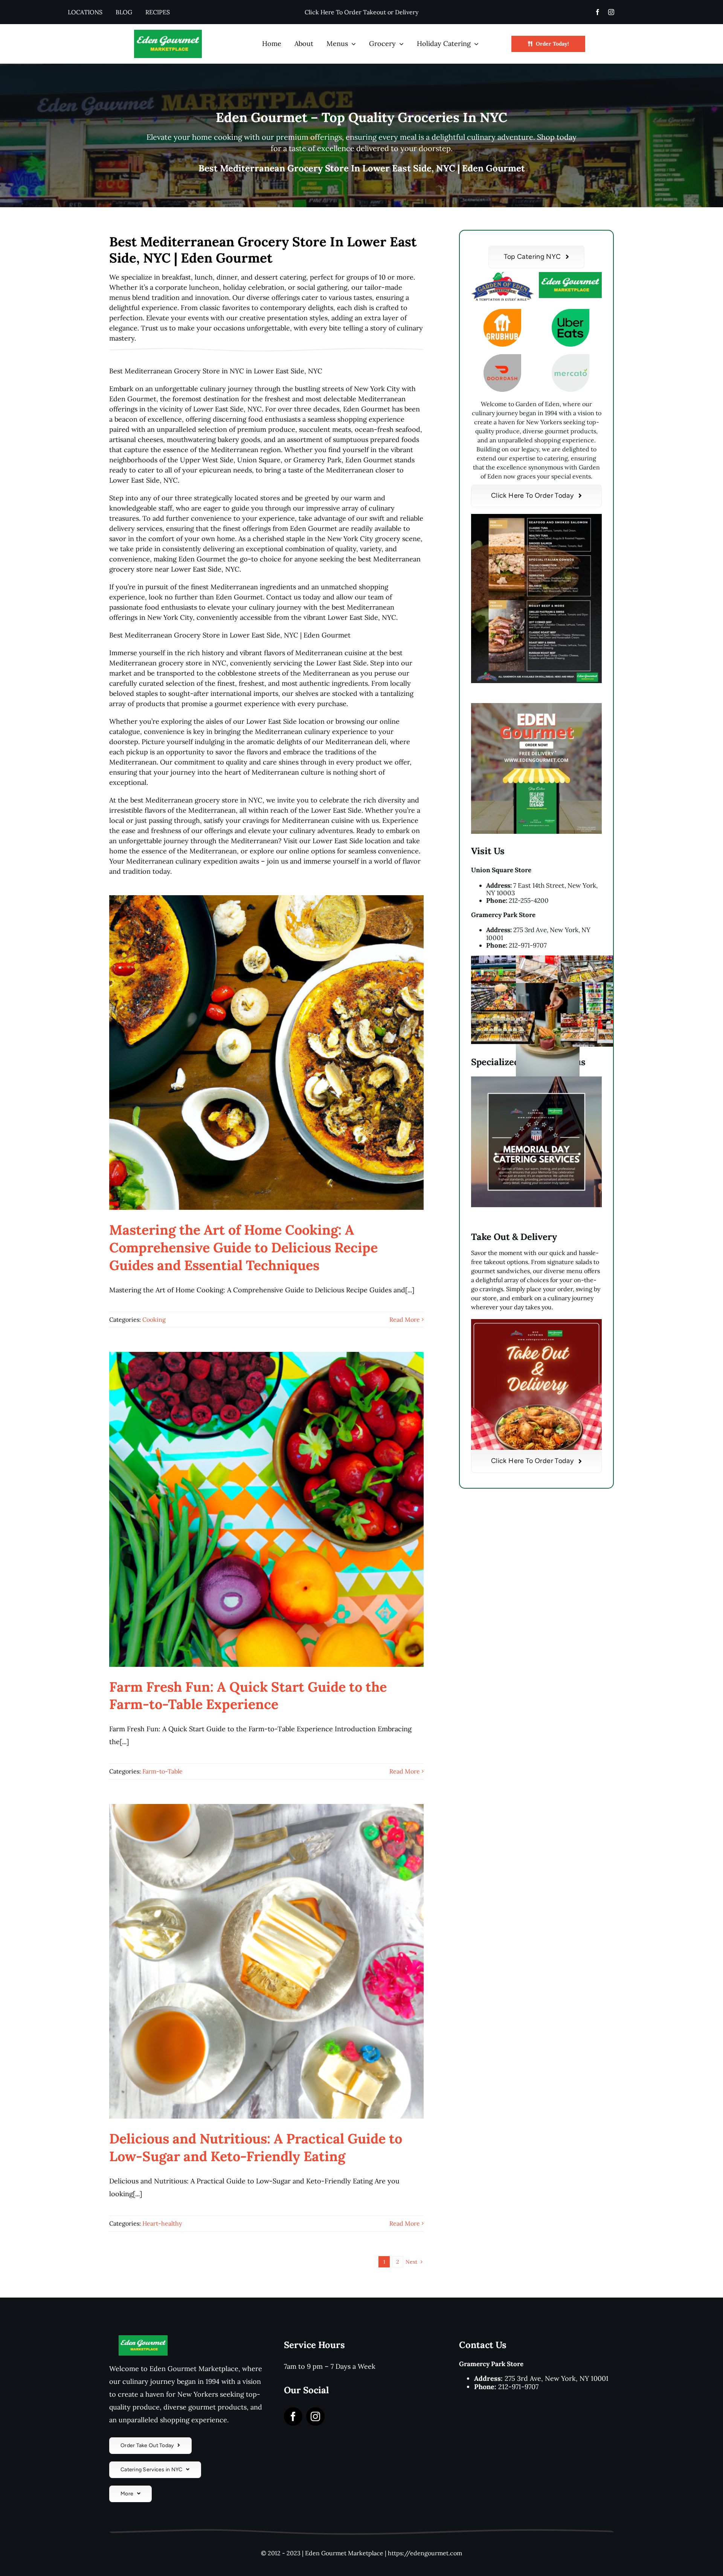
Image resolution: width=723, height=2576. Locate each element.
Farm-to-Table (162, 1771)
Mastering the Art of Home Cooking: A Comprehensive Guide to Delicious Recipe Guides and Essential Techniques (243, 1247)
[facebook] (598, 12)
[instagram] (611, 12)
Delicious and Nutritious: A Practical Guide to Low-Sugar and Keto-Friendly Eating (256, 2147)
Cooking (154, 1319)
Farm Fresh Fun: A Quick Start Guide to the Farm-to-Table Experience (248, 1696)
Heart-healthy (162, 2223)
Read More (405, 1319)
